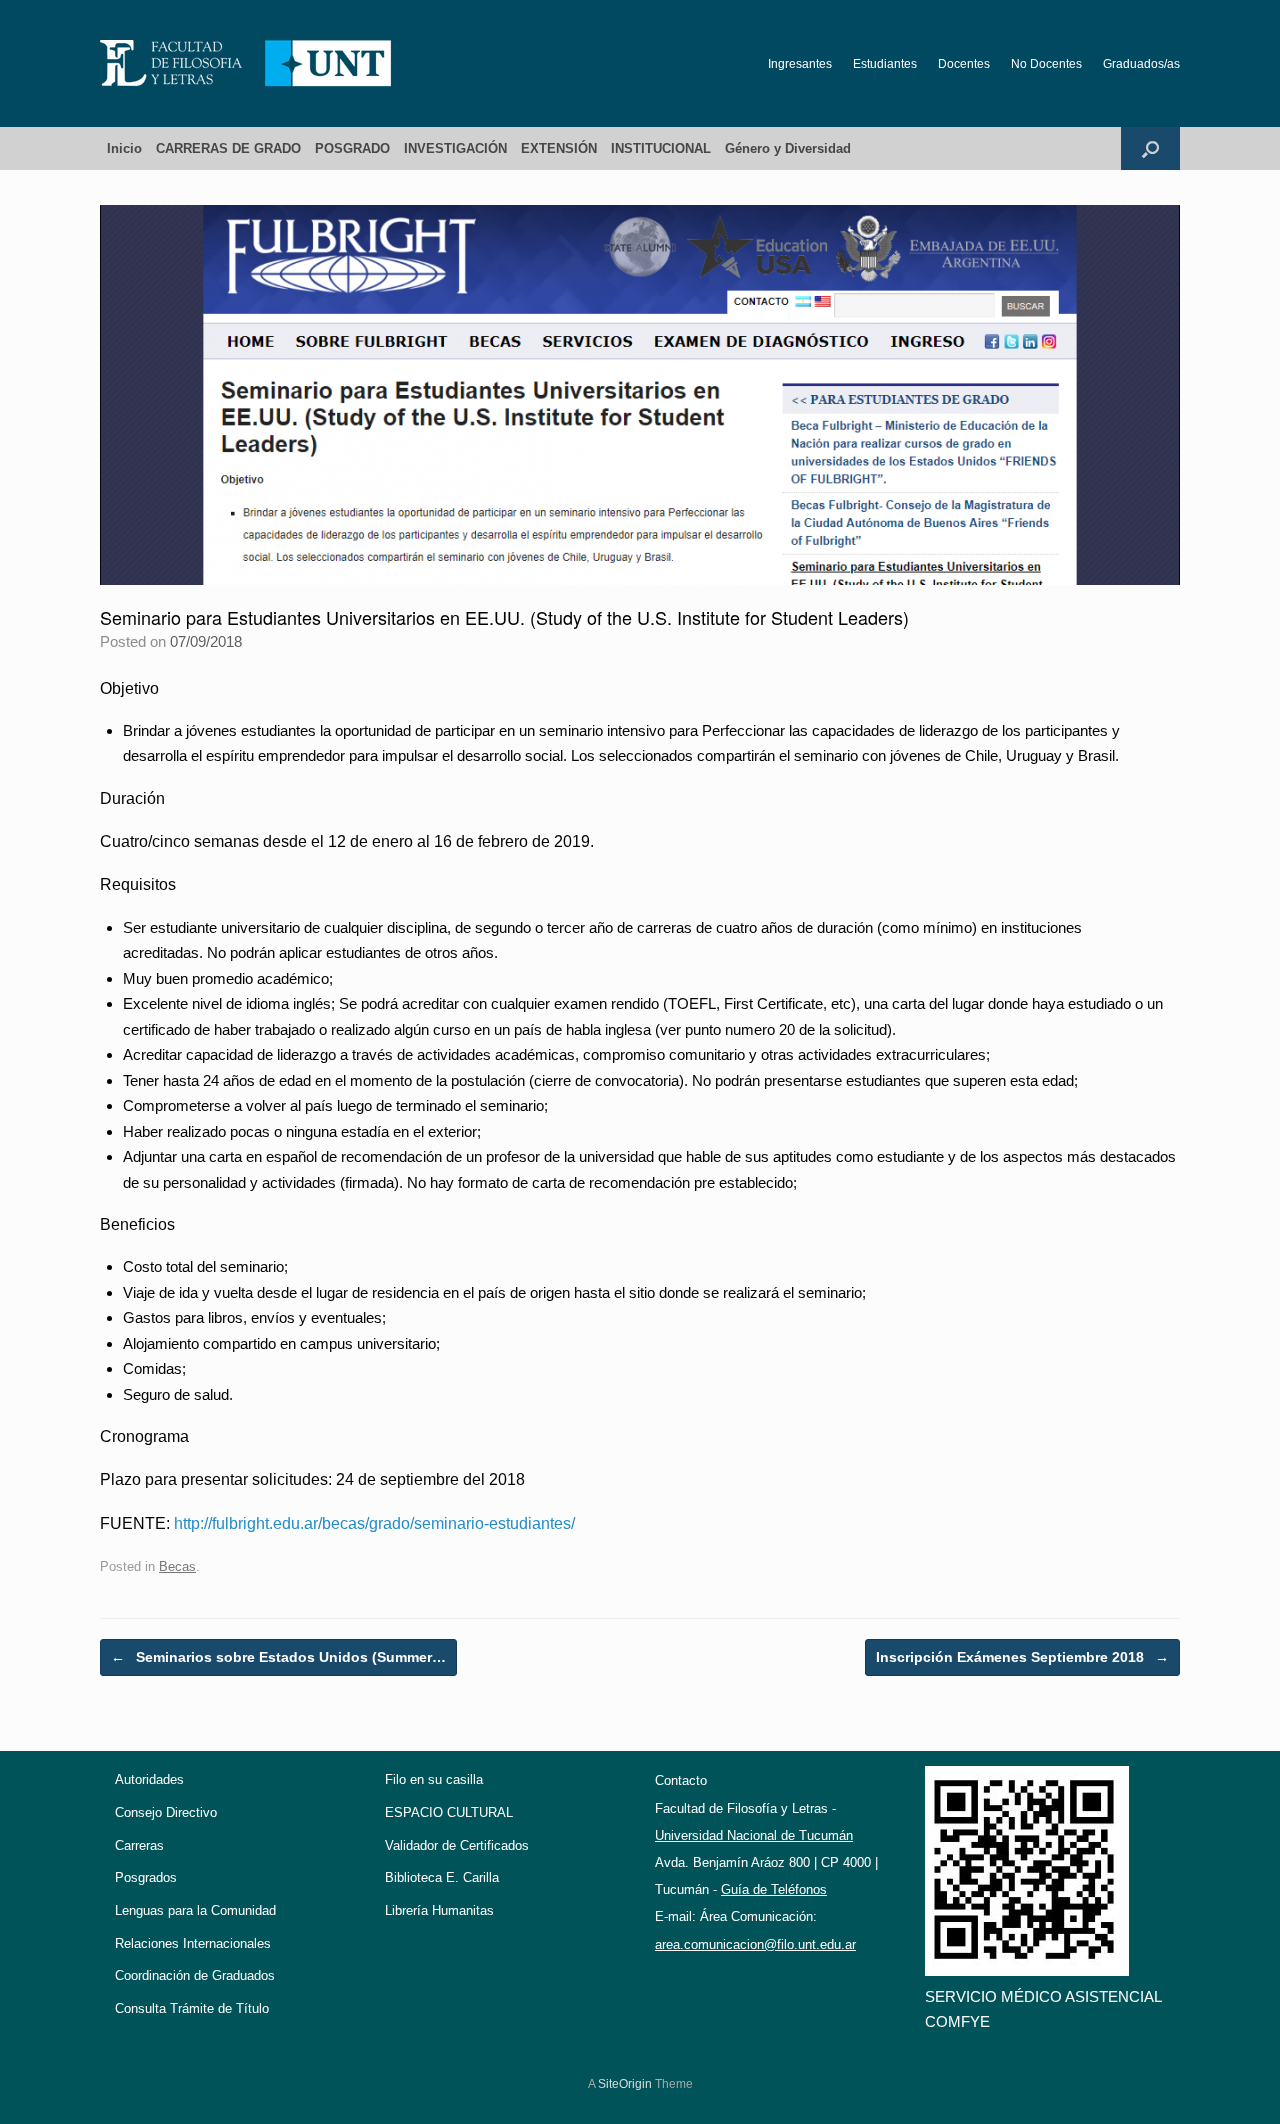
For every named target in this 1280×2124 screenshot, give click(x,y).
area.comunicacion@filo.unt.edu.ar (755, 1944)
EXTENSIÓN (559, 148)
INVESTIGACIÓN (455, 148)
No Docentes (1046, 64)
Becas (177, 1566)
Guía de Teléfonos (774, 1889)
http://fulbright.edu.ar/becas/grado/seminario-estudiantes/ (374, 1523)
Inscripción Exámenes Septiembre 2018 (1022, 1657)
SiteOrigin (625, 2084)
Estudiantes (885, 64)
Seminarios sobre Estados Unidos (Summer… (278, 1657)
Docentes (964, 64)
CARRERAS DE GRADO (228, 148)
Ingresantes (800, 64)
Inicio (124, 148)
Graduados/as (1141, 64)
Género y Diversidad (788, 148)
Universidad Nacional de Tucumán (754, 1835)
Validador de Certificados (457, 1845)
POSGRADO (352, 148)
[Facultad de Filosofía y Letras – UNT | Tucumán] (246, 63)
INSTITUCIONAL (661, 148)
